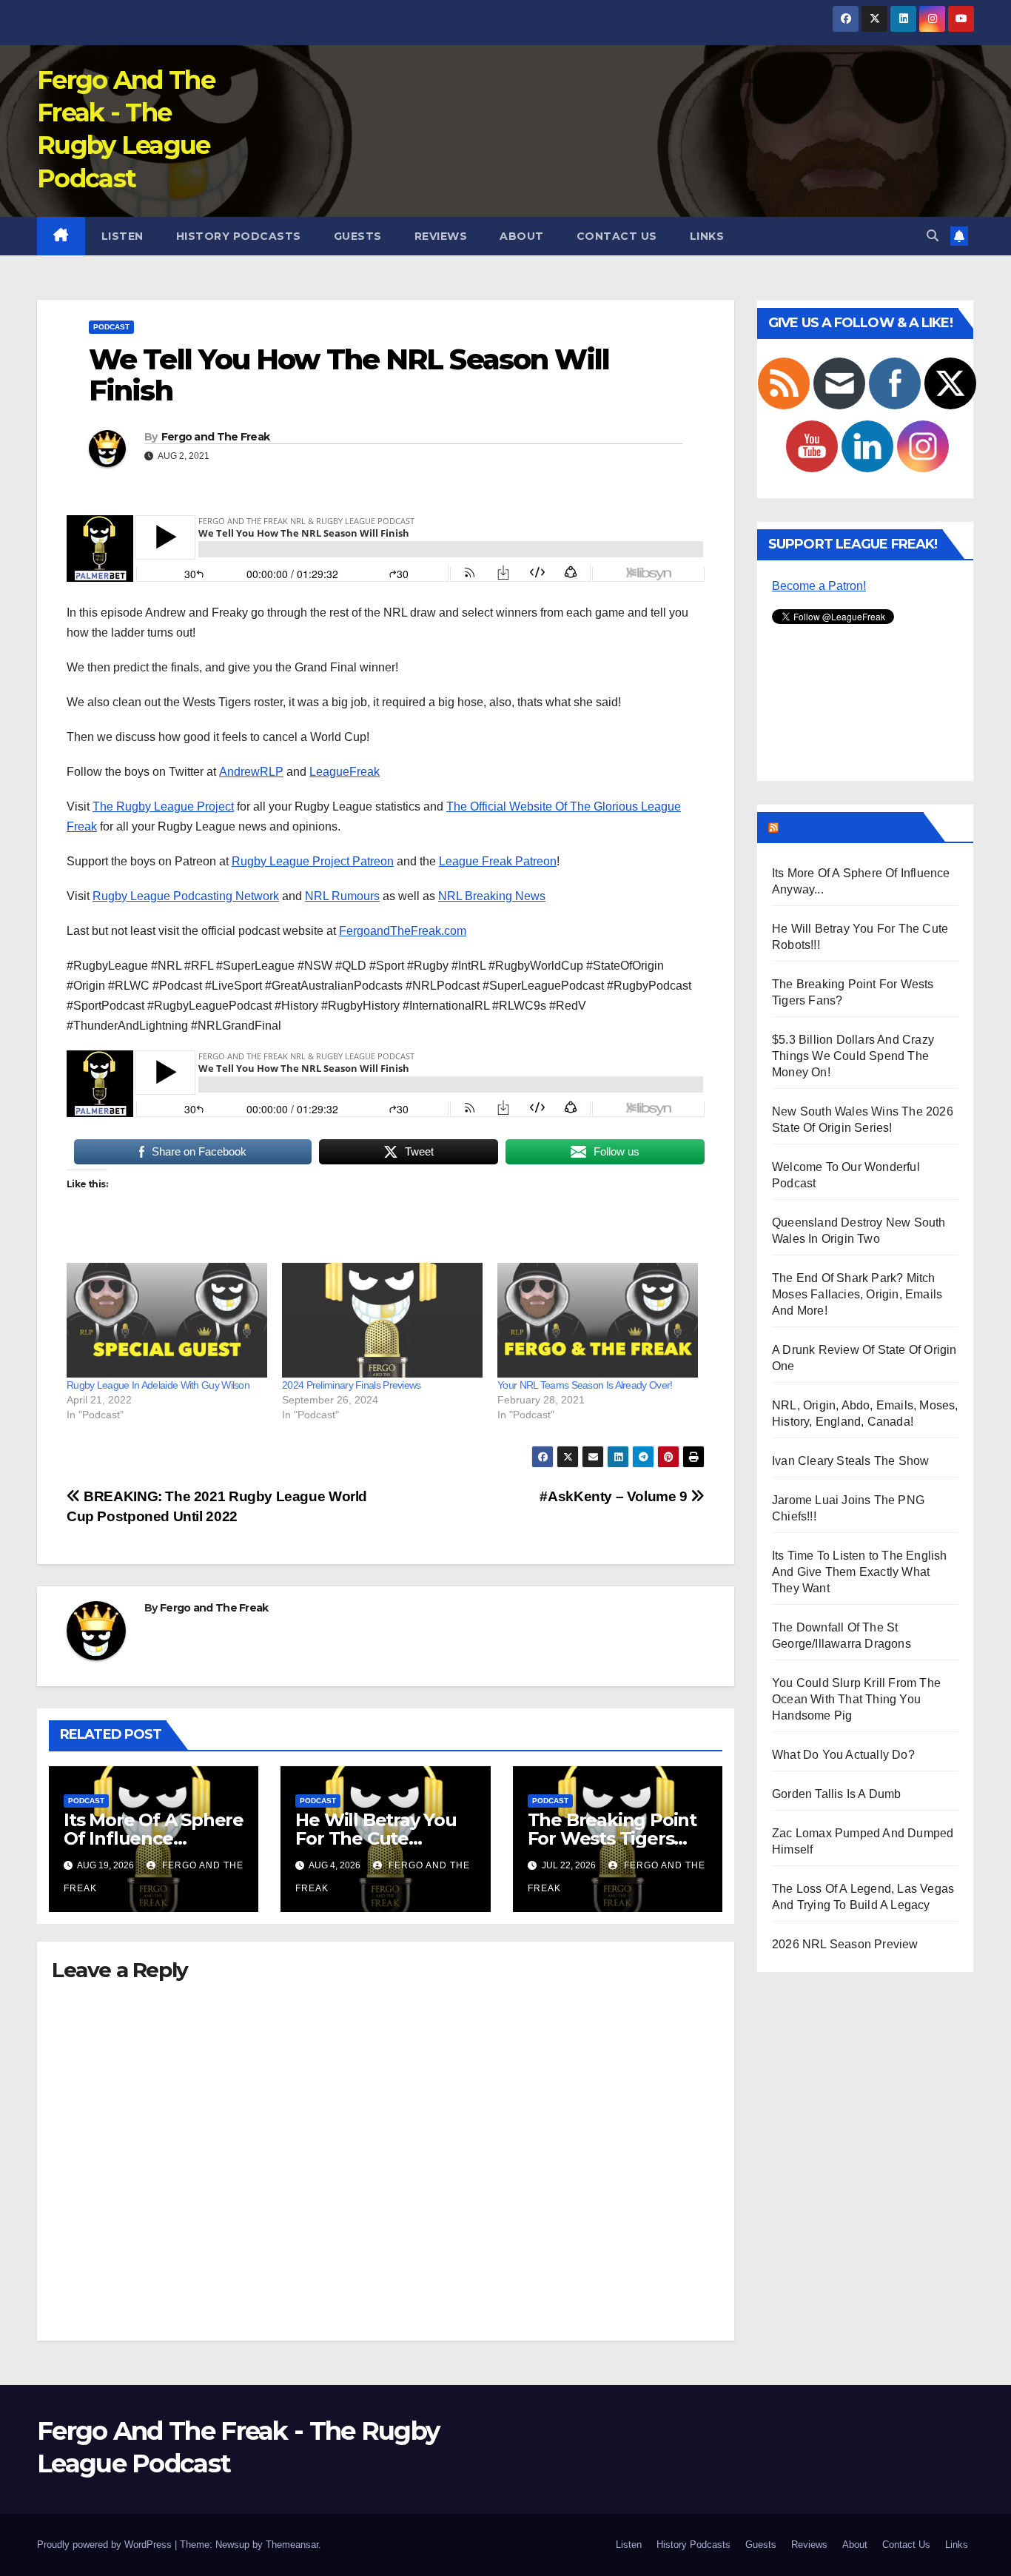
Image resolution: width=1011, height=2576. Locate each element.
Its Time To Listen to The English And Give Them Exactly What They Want (860, 1572)
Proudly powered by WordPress (106, 2545)
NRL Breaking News (492, 896)
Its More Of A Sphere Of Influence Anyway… (154, 1838)
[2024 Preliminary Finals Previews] (382, 1320)
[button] (933, 236)
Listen (122, 236)
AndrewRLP (251, 772)
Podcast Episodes (850, 827)
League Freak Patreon (498, 861)
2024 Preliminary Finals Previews (352, 1385)
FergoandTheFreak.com (403, 931)
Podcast (111, 327)
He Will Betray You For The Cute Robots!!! (376, 1838)
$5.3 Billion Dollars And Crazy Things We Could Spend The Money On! (853, 1056)
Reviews (441, 236)
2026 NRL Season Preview (845, 1944)
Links (707, 236)
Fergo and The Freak (216, 437)
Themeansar (292, 2545)
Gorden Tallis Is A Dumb (837, 1794)
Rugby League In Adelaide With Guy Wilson (158, 1385)
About (522, 236)
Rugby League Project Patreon (313, 861)
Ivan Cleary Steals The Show (850, 1461)
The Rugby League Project (163, 806)
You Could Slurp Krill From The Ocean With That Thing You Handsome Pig (856, 1699)
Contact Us (617, 236)
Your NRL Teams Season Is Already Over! (585, 1385)
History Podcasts (239, 236)
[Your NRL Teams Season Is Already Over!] (598, 1320)
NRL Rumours (342, 896)
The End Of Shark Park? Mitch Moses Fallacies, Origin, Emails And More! (857, 1294)
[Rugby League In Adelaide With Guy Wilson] (167, 1320)
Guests (358, 236)
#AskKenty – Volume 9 (615, 1496)
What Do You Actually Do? (843, 1755)
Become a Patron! (819, 586)
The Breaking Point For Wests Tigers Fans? (612, 1838)
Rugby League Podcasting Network (186, 896)
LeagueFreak (345, 772)
